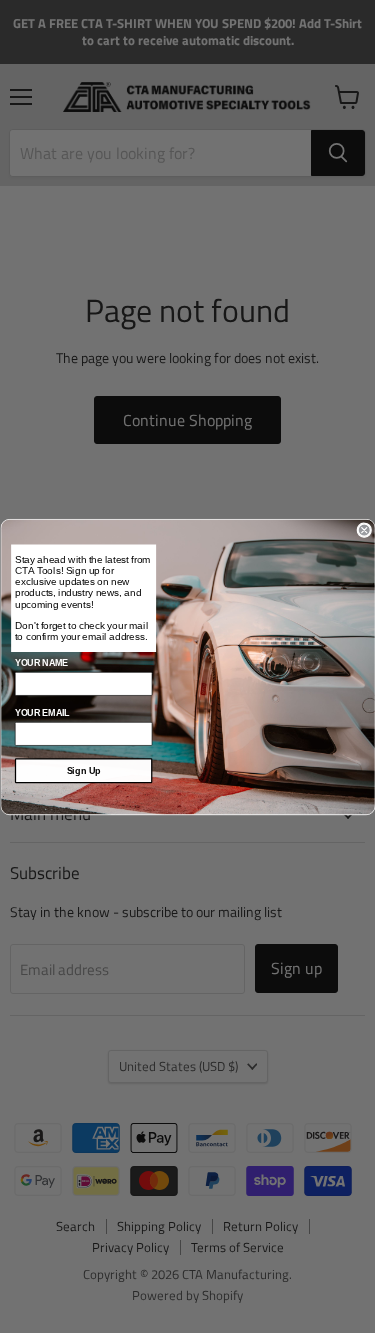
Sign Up (83, 770)
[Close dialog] (364, 529)
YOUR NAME (40, 663)
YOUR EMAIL (41, 713)
